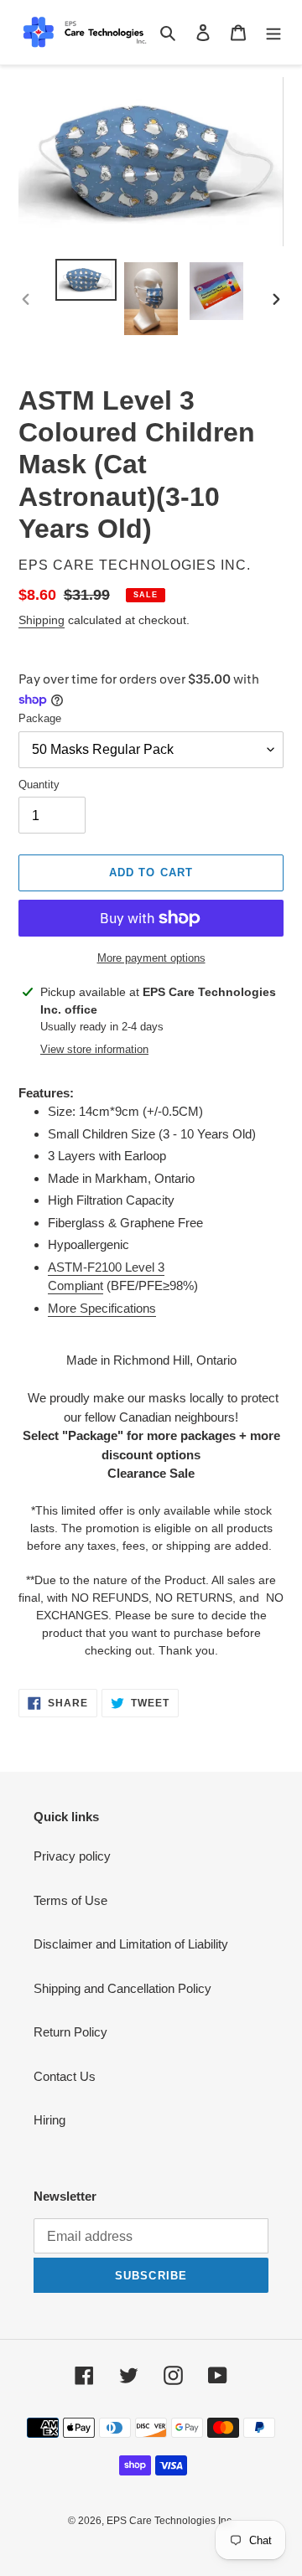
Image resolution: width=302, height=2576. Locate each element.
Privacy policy (72, 1856)
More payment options (151, 958)
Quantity (39, 785)
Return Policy (70, 2032)
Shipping (42, 620)
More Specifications (102, 1308)
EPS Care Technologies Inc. (170, 2521)
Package (40, 718)
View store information (94, 1049)
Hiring (49, 2120)
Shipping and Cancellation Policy (122, 1988)
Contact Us (65, 2076)
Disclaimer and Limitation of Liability (131, 1944)
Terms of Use (70, 1900)
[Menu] (273, 32)
